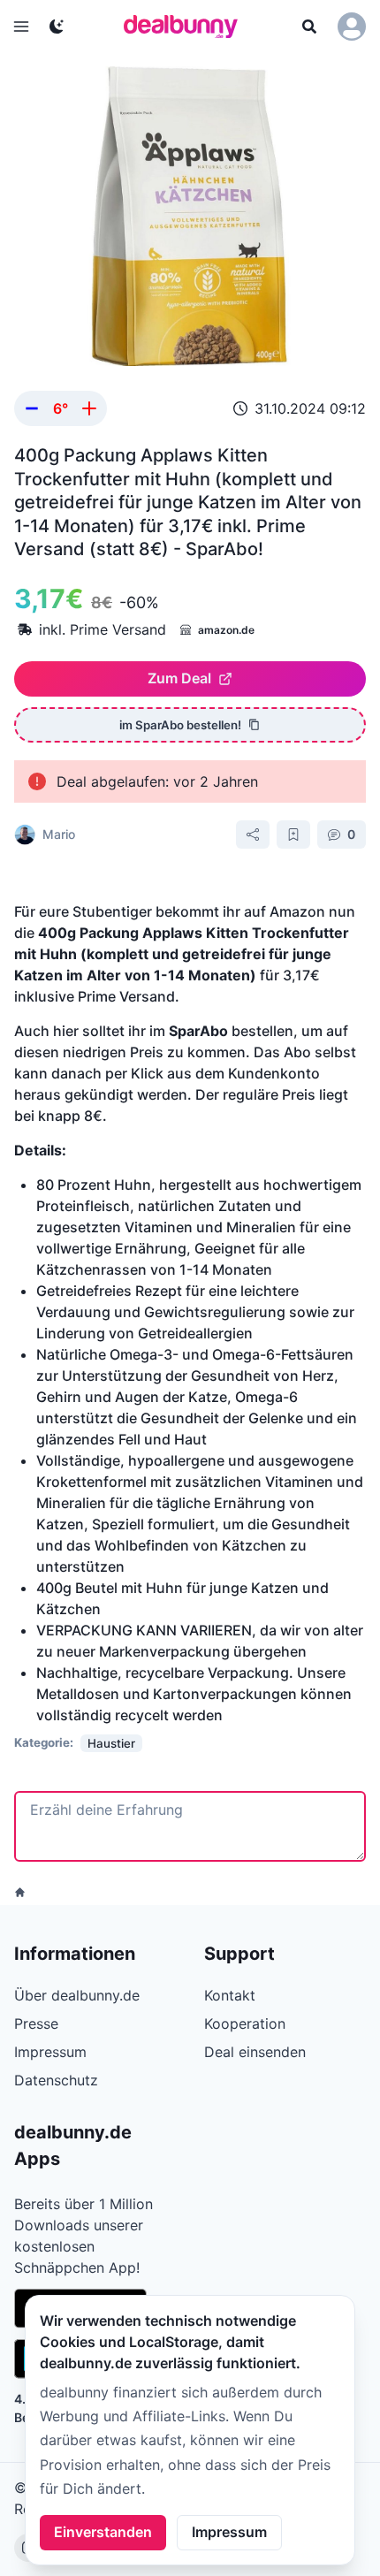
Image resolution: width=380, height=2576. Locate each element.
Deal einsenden (255, 2052)
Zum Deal (179, 678)
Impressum (229, 2532)
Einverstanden (103, 2532)
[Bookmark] (293, 835)
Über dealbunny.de (77, 1995)
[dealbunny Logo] (186, 27)
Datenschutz (56, 2080)
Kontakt (230, 1995)
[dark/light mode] (57, 27)
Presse (36, 2023)
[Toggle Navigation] (21, 27)
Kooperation (245, 2023)
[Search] (309, 27)
